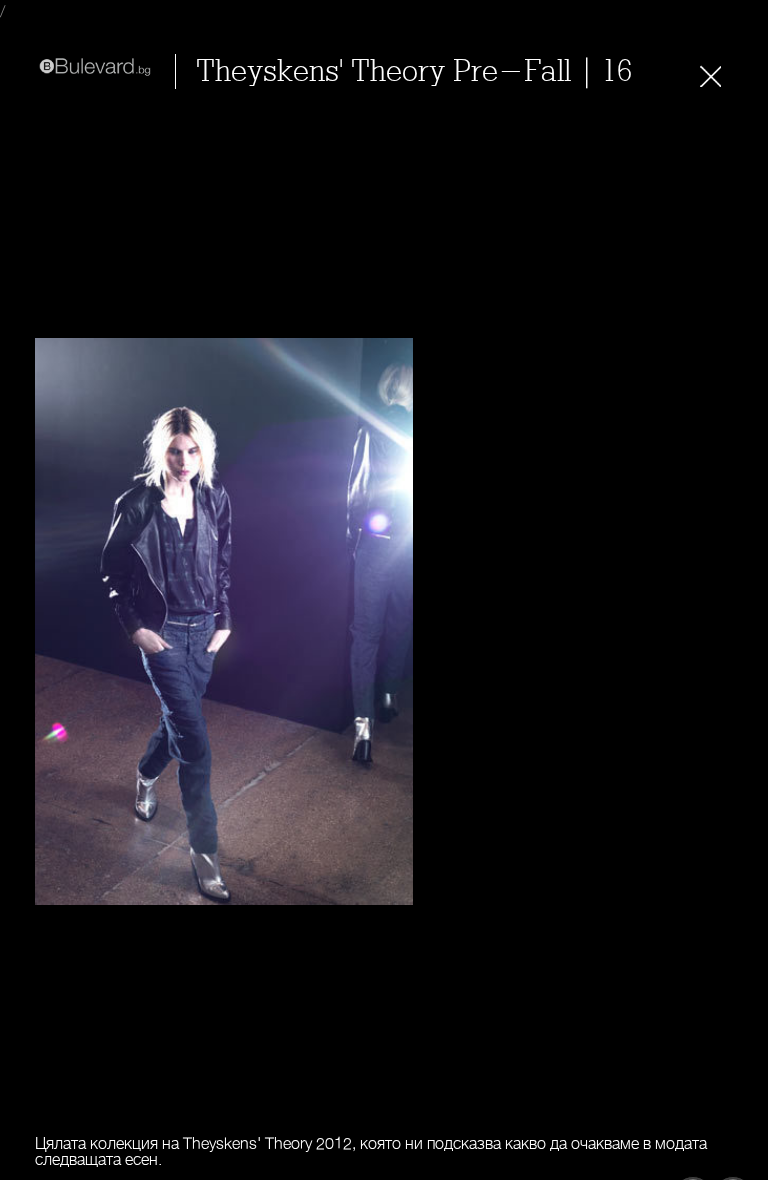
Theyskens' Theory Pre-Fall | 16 (414, 71)
